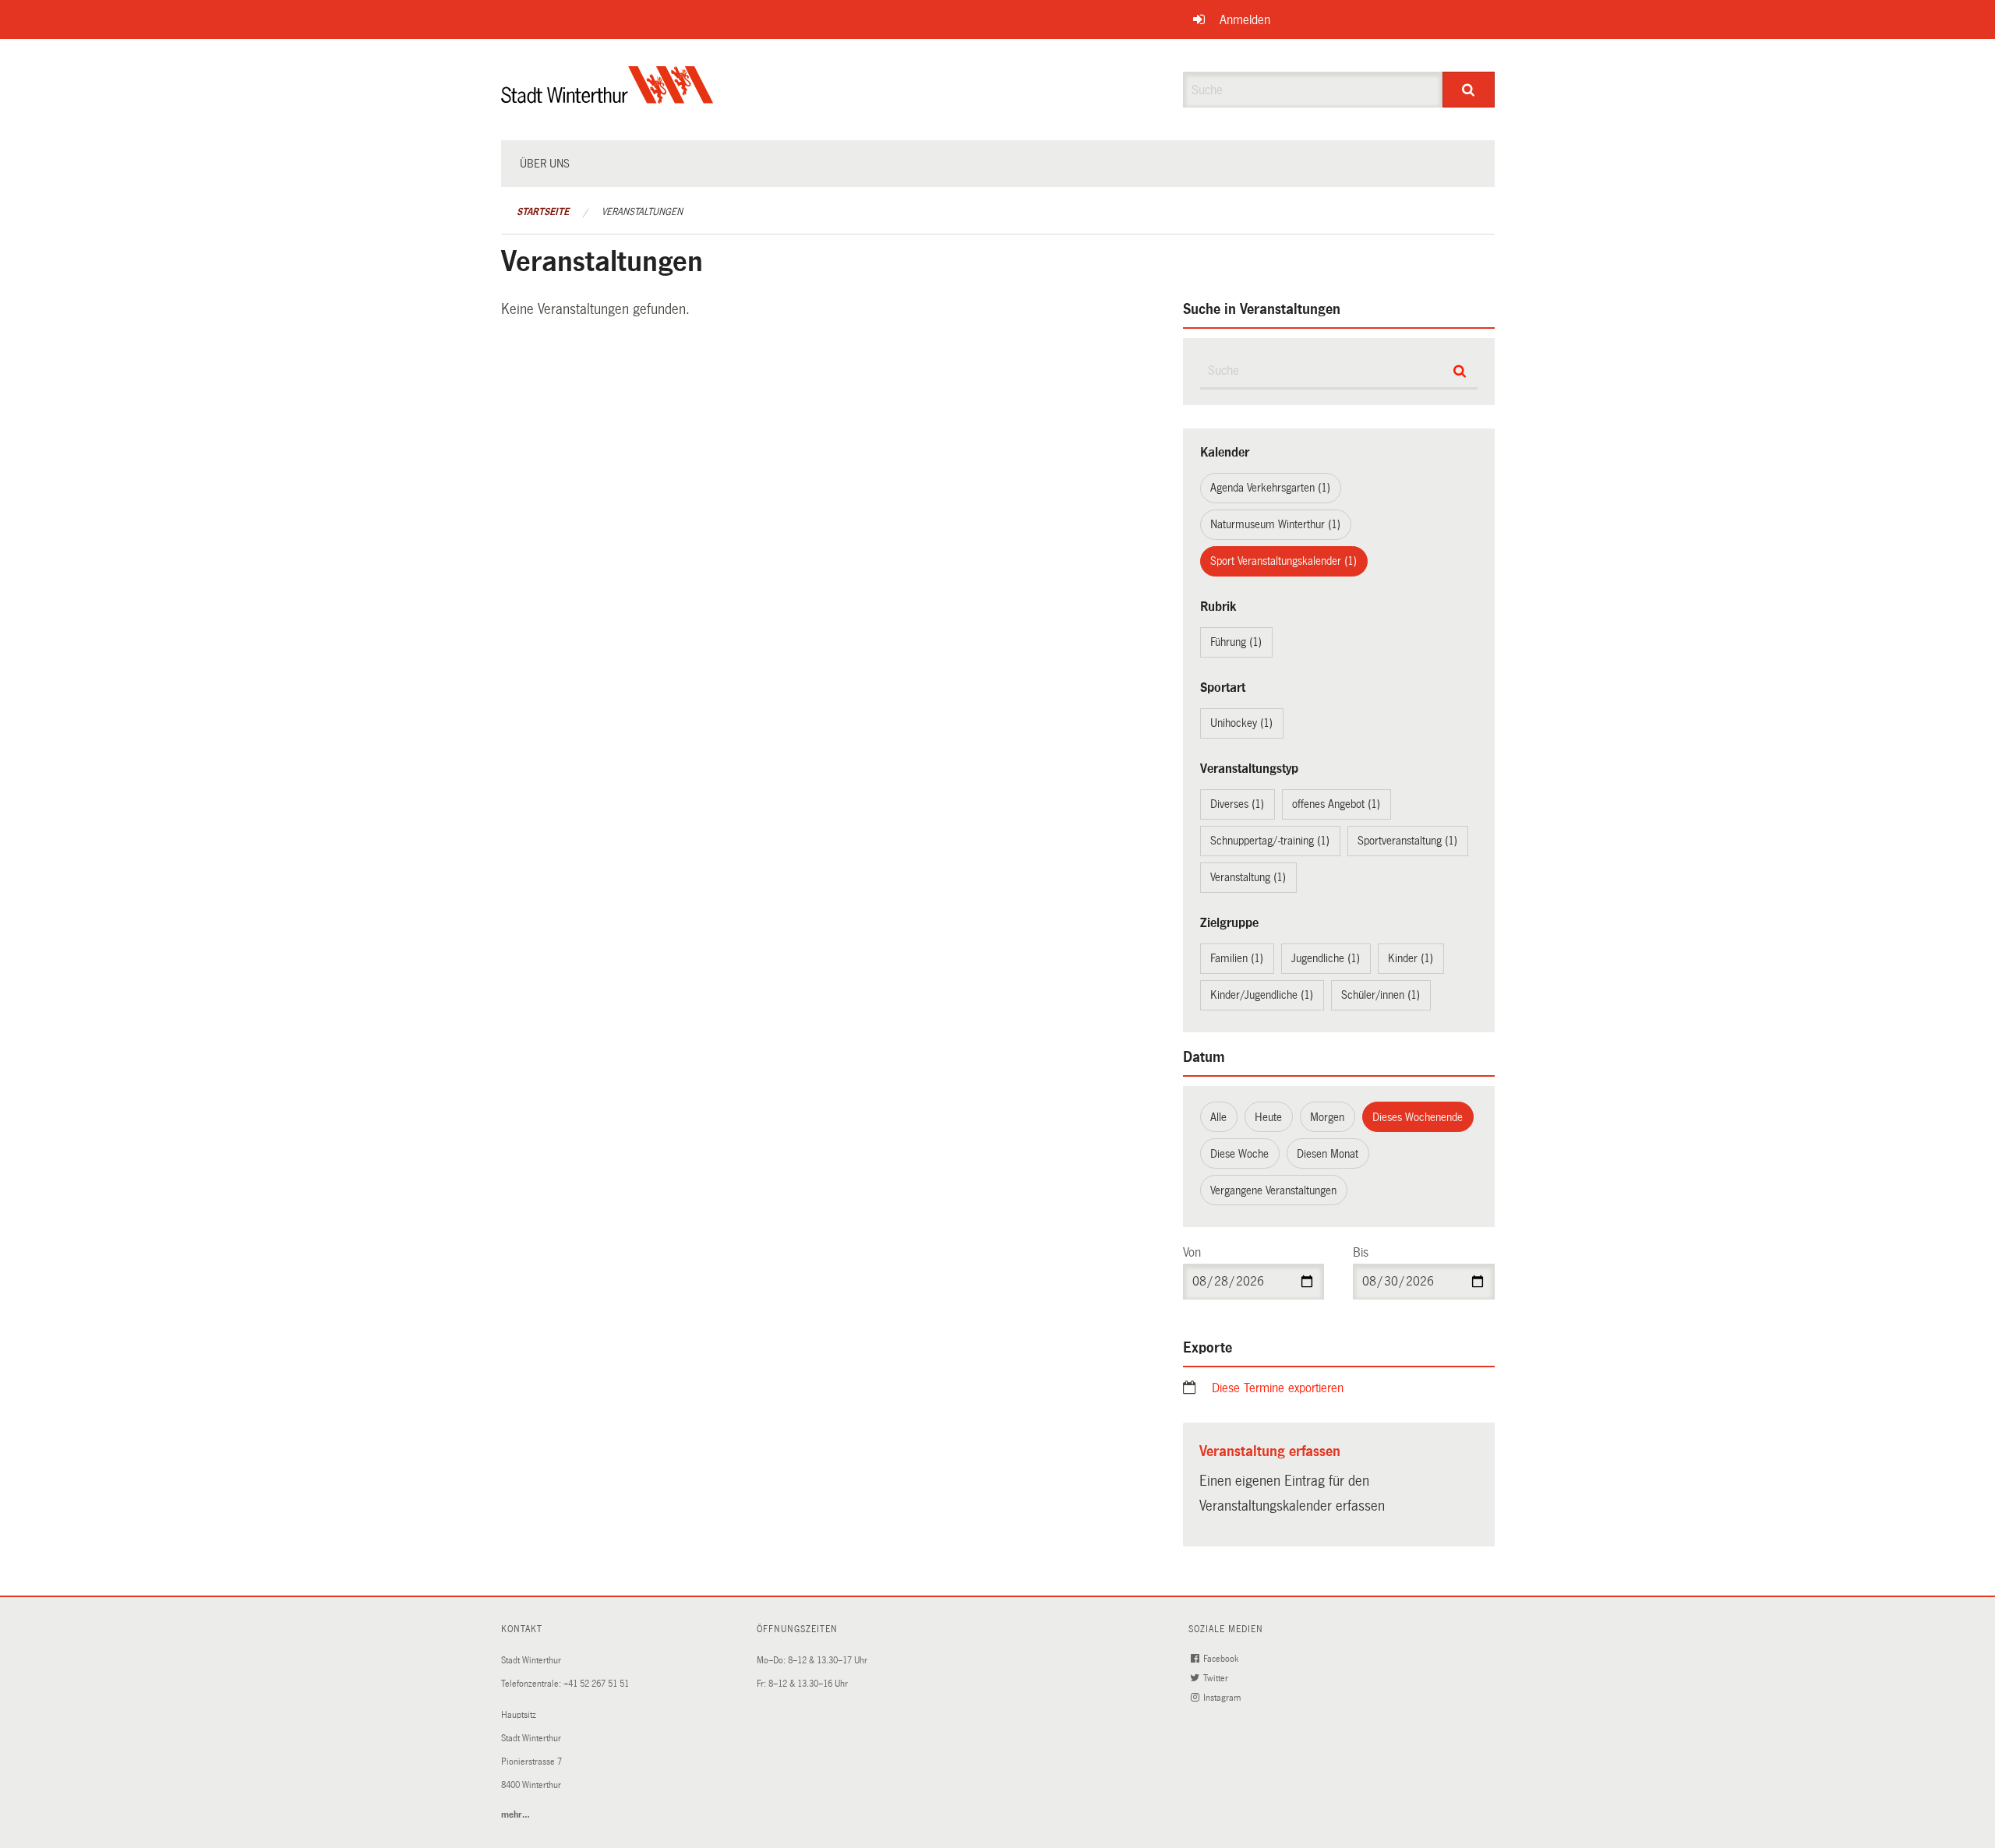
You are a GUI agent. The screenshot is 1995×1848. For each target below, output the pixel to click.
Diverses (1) (1237, 804)
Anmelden (1245, 20)
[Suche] (1469, 90)
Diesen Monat (1328, 1154)
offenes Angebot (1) (1336, 804)
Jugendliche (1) (1326, 958)
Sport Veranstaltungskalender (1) (1284, 561)
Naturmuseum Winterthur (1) (1275, 524)
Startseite (543, 212)
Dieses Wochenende (1418, 1117)
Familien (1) (1237, 958)
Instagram (1223, 1698)
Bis (1361, 1252)
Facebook (1222, 1659)
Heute (1268, 1117)
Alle (1218, 1117)
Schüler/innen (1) (1381, 995)
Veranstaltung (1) (1248, 877)
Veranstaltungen (642, 212)
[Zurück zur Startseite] (607, 98)
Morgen (1327, 1117)
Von (1192, 1252)
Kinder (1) (1411, 958)
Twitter (1217, 1679)
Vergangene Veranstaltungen (1273, 1190)
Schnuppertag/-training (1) (1270, 841)
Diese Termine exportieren (1278, 1388)
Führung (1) (1236, 642)
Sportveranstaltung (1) (1407, 841)
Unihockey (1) (1241, 723)
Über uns (545, 164)
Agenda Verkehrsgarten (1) (1270, 488)
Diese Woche (1239, 1154)
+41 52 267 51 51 (596, 1684)
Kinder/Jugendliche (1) (1262, 995)
